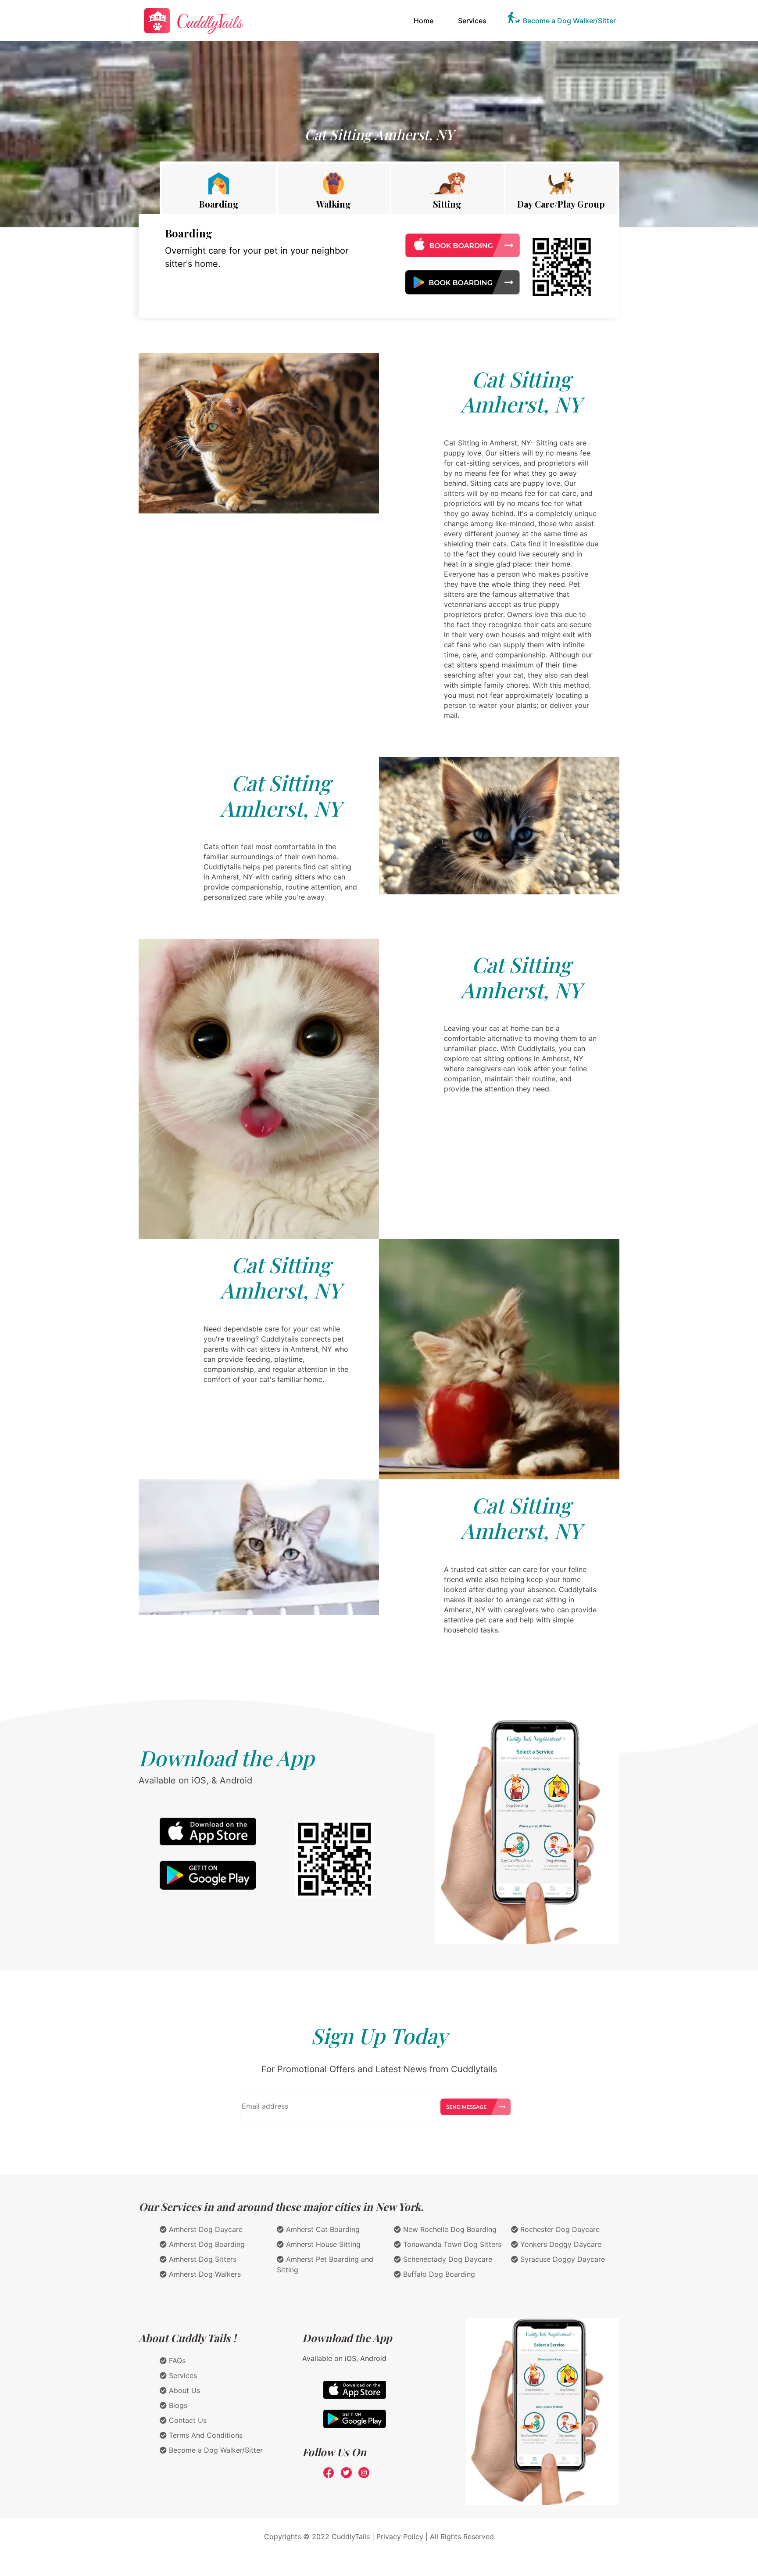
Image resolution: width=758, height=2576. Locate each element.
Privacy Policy (400, 2537)
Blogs (177, 2405)
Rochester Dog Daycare (559, 2229)
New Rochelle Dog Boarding (449, 2229)
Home (425, 20)
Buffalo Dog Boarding (438, 2274)
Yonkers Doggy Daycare (560, 2244)
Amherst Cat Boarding (322, 2229)
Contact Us (187, 2420)
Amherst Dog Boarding (206, 2244)
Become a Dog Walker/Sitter (569, 21)
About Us (183, 2390)
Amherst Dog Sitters (202, 2259)
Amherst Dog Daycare (205, 2229)
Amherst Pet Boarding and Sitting (325, 2264)
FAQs (176, 2361)
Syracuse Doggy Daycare (561, 2259)
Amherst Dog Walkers (204, 2274)
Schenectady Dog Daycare (447, 2259)
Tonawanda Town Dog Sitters (451, 2244)
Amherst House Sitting (322, 2244)
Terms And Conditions (205, 2435)
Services (472, 21)
